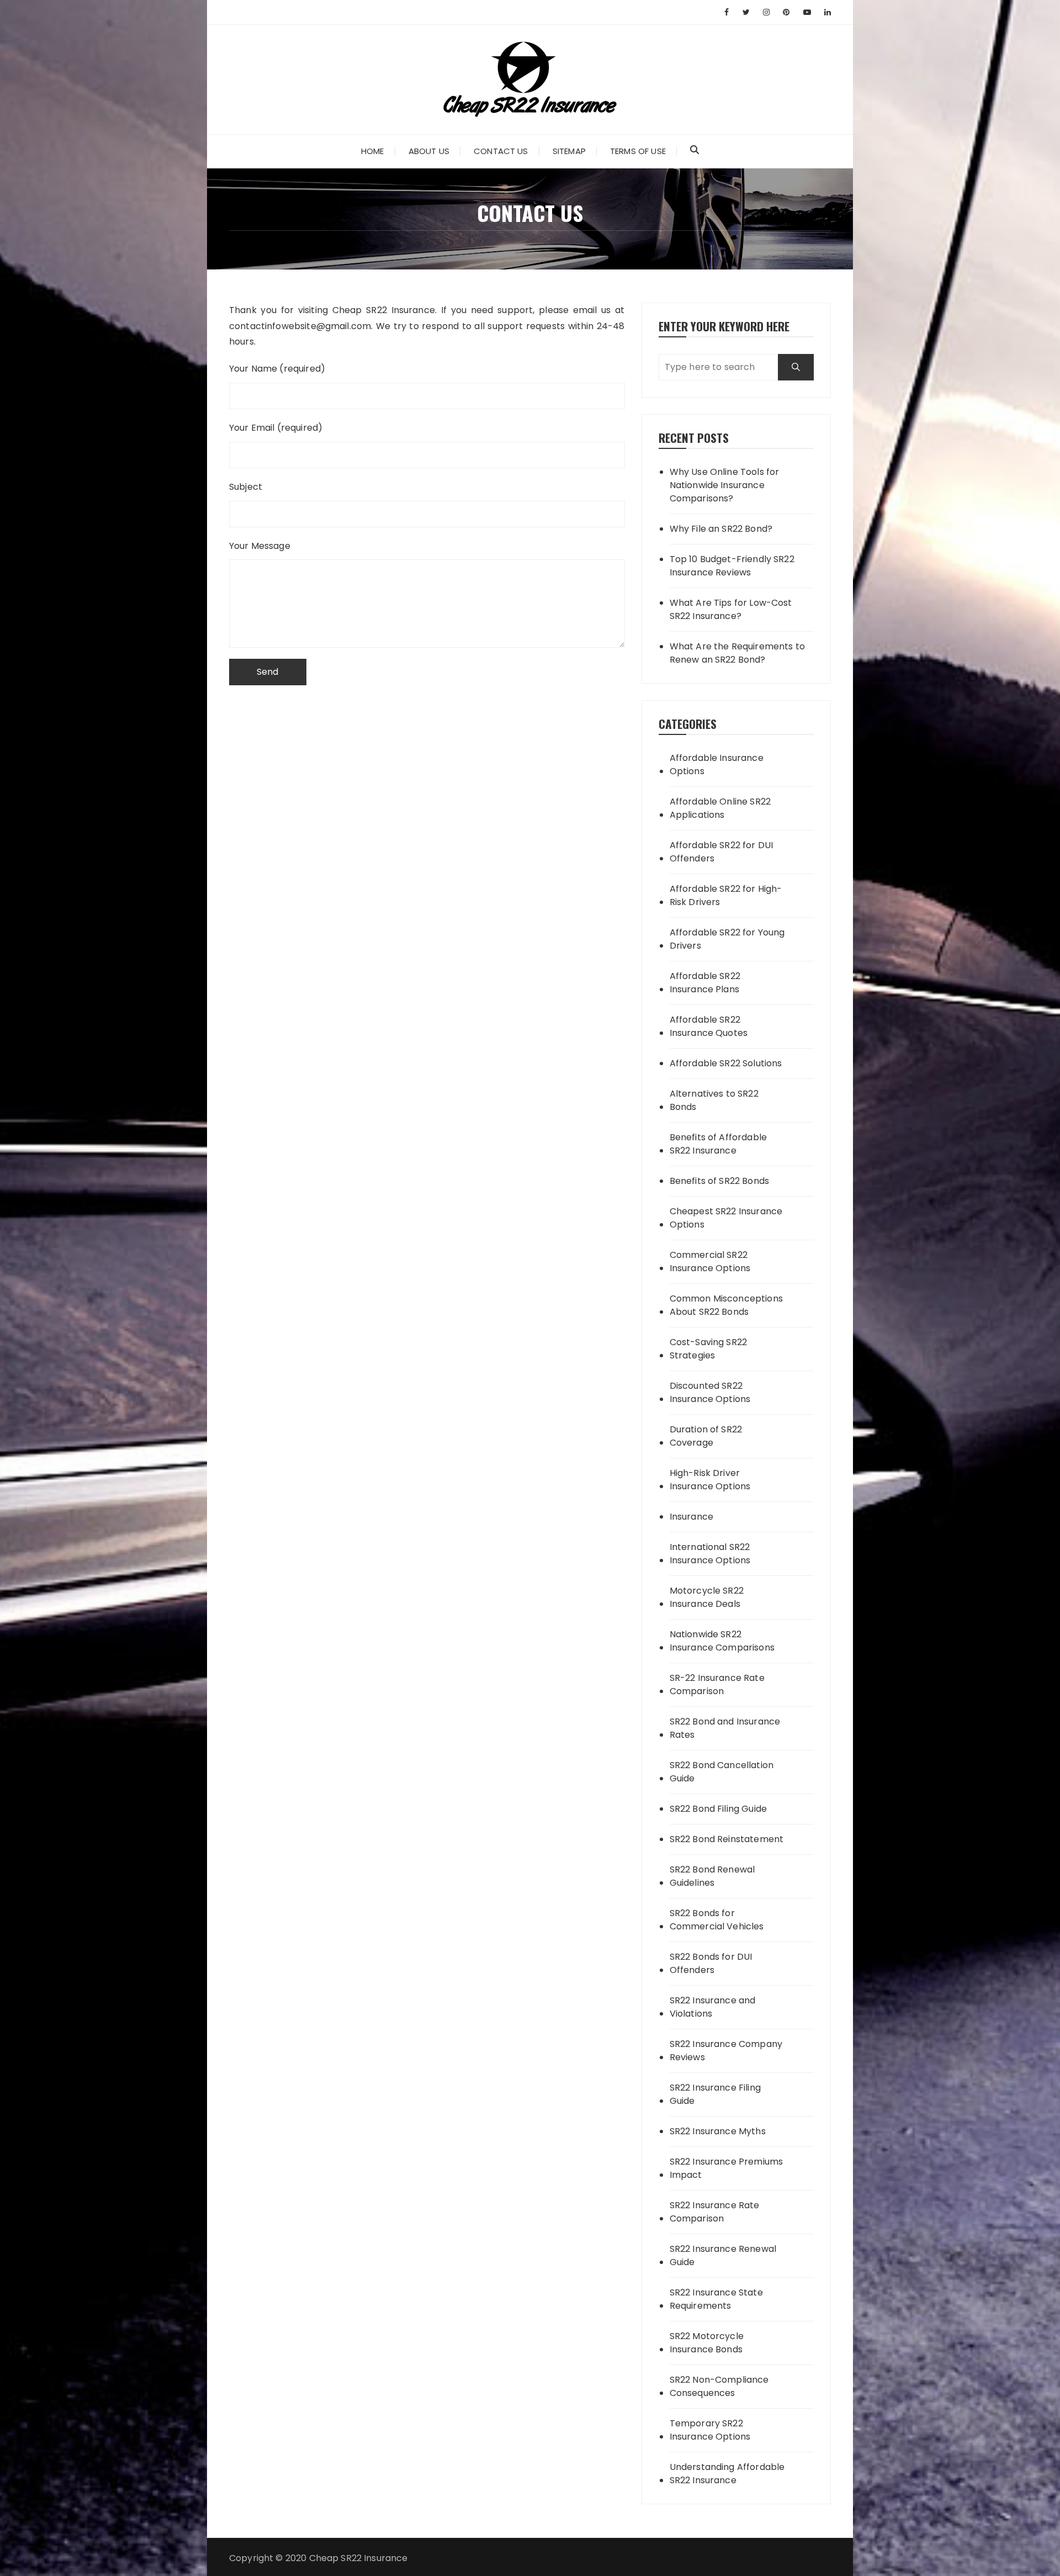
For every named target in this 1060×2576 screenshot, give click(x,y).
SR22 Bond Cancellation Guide (722, 1772)
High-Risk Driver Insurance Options (710, 1480)
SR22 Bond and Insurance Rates (725, 1728)
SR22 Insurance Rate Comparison (715, 2212)
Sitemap (569, 151)
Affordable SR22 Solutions (726, 1063)
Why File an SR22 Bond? (721, 529)
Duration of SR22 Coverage (706, 1436)
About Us (429, 151)
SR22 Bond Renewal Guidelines (712, 1876)
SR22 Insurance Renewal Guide (723, 2255)
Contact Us (501, 151)
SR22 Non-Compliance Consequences (719, 2386)
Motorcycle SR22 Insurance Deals (707, 1597)
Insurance (691, 1517)
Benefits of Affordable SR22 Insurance (718, 1144)
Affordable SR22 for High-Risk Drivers (726, 895)
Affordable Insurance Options (717, 765)
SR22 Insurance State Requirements (716, 2299)
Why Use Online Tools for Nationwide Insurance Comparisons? (725, 485)
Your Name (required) (277, 369)
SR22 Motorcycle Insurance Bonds (707, 2343)
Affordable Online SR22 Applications (720, 808)
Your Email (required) (276, 428)
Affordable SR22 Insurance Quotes (709, 1026)
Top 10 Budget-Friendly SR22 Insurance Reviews (732, 566)
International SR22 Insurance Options (710, 1554)
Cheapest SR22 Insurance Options (726, 1218)
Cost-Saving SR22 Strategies (708, 1349)
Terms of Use (638, 151)
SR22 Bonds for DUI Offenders (711, 1963)
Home (373, 151)
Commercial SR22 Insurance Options (710, 1261)
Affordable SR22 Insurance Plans (705, 983)
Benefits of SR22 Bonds (719, 1181)
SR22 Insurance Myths (718, 2131)
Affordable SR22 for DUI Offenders (721, 852)
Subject (246, 487)
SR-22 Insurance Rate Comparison (717, 1684)
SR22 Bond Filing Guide (718, 1809)
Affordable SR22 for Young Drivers (727, 939)
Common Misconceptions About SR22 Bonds (726, 1305)
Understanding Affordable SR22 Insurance (727, 2474)
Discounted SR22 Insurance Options (710, 1392)
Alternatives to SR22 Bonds (714, 1100)
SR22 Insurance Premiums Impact (726, 2168)
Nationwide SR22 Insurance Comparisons (722, 1641)
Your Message (260, 546)
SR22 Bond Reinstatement (727, 1839)
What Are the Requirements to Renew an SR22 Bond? (737, 653)
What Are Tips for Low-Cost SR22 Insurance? (731, 609)
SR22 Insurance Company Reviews (726, 2051)
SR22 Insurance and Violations (713, 2007)
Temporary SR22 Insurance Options (710, 2430)
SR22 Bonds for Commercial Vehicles (717, 1920)
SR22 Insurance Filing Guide (715, 2094)
